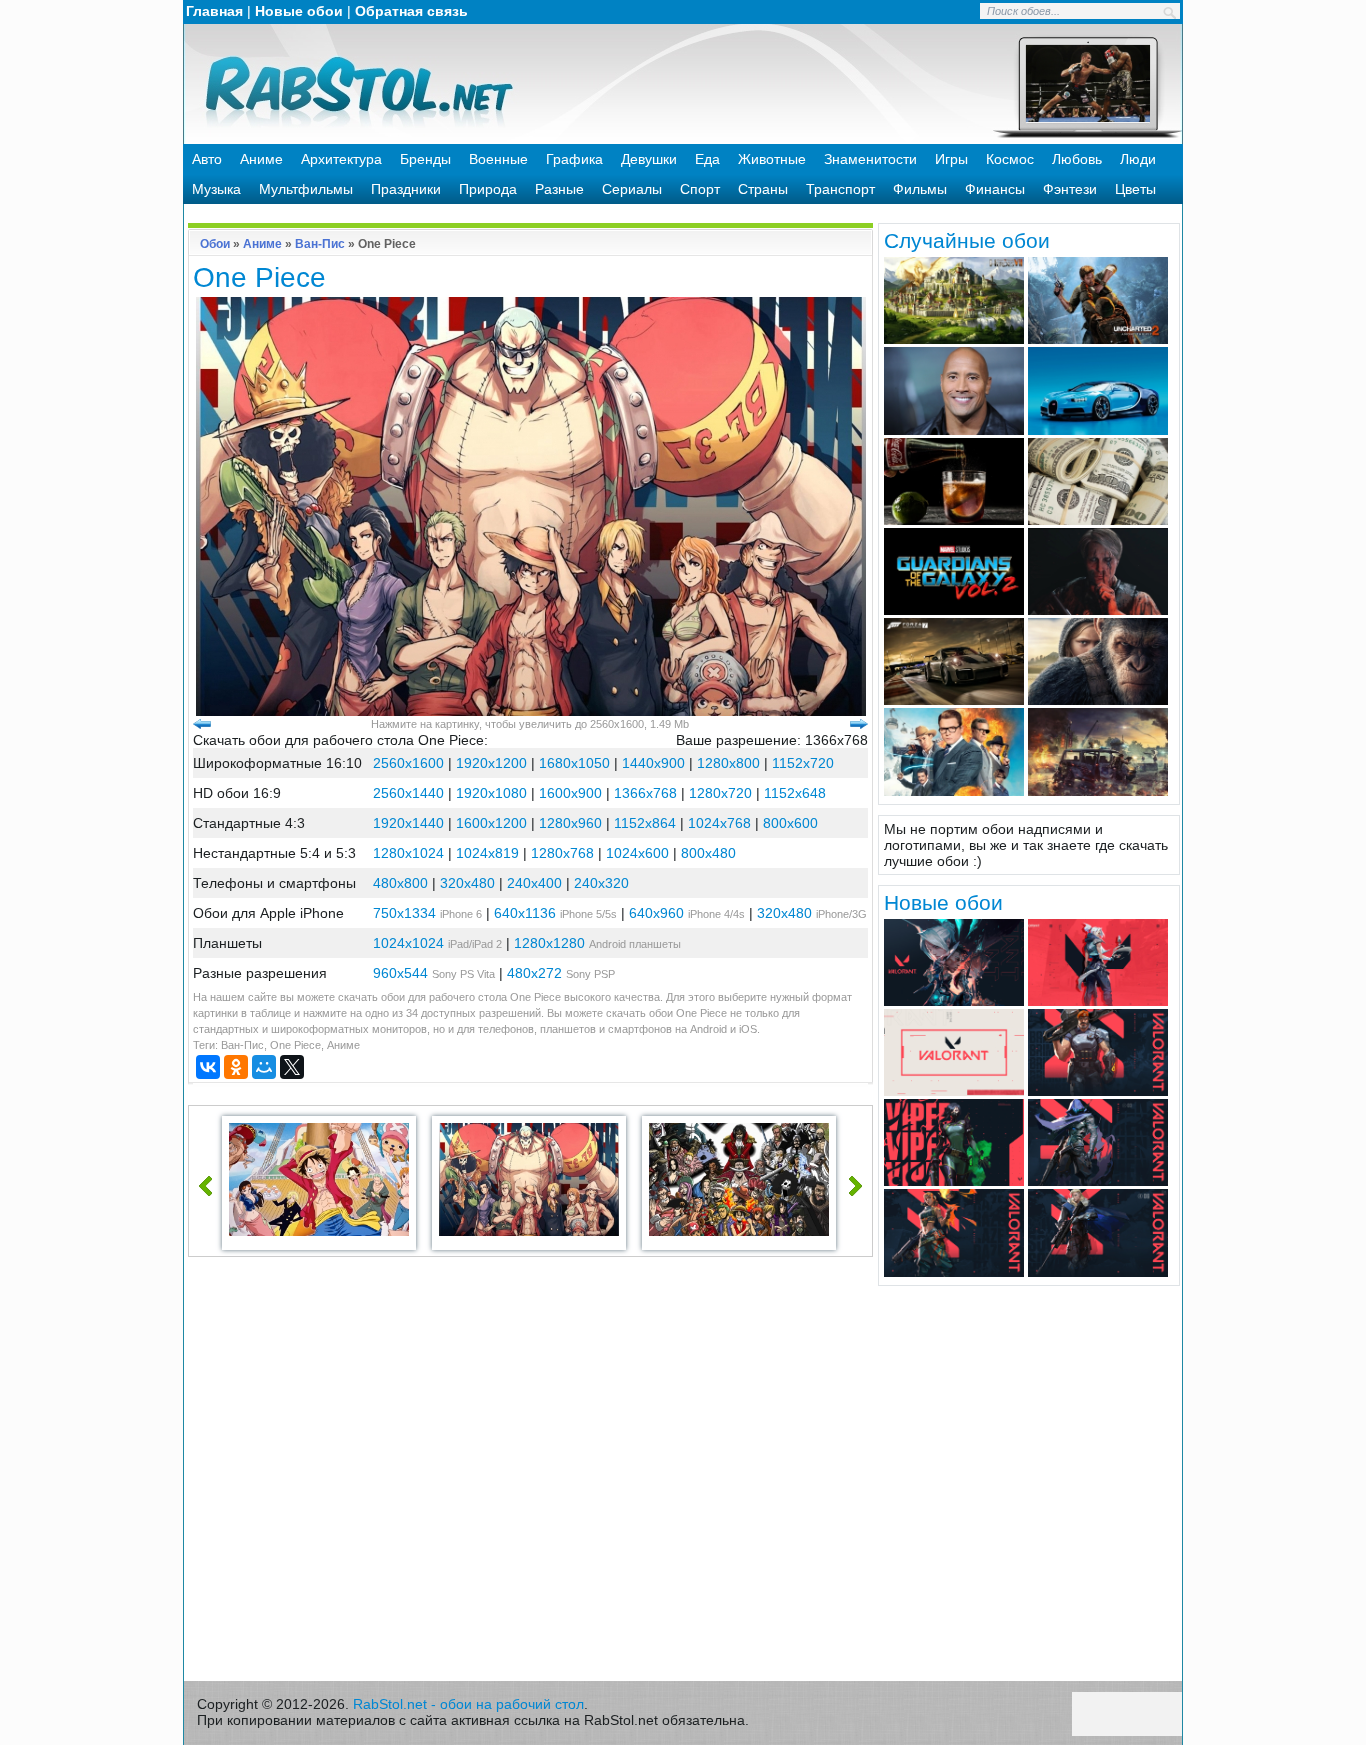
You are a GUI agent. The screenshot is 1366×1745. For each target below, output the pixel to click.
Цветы (1135, 189)
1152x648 (795, 793)
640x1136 (525, 913)
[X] (292, 1067)
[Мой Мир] (264, 1067)
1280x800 (728, 763)
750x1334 (404, 913)
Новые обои (299, 11)
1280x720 (720, 793)
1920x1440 (408, 823)
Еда (707, 159)
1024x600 (637, 853)
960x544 (400, 973)
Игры (951, 159)
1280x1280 (549, 943)
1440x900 (653, 763)
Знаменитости (870, 159)
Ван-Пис (320, 244)
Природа (488, 189)
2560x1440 (408, 793)
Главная (214, 11)
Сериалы (632, 189)
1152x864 (645, 823)
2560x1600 (408, 763)
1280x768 (562, 853)
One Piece (295, 1045)
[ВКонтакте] (208, 1067)
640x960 (656, 913)
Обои (215, 244)
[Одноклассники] (236, 1067)
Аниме (261, 159)
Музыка (216, 189)
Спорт (700, 189)
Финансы (995, 189)
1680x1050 (574, 763)
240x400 (534, 883)
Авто (207, 159)
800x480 (708, 853)
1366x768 (645, 793)
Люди (1138, 159)
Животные (772, 159)
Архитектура (341, 159)
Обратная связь (411, 11)
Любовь (1077, 159)
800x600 (790, 823)
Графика (574, 159)
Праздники (406, 189)
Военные (498, 159)
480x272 (534, 973)
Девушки (649, 159)
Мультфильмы (306, 189)
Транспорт (840, 189)
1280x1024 (408, 853)
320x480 (467, 883)
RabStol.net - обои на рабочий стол (468, 1704)
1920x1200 (491, 763)
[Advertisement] (531, 1474)
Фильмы (920, 189)
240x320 (601, 883)
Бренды (425, 159)
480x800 (400, 883)
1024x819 (487, 853)
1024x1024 (408, 943)
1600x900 (570, 793)
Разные (559, 189)
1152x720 (803, 763)
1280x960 (570, 823)
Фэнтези (1070, 189)
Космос (1010, 159)
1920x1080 (491, 793)
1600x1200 (491, 823)
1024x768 (719, 823)
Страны (763, 189)
